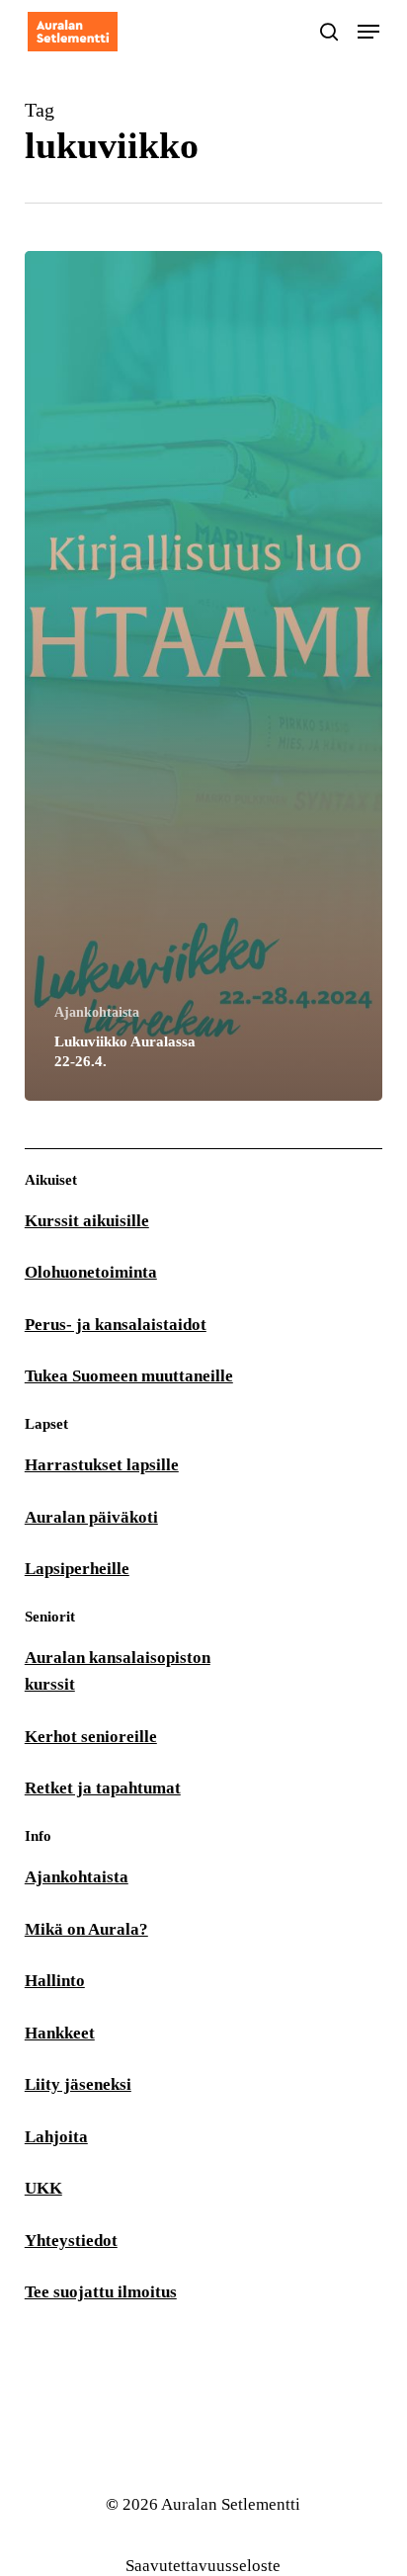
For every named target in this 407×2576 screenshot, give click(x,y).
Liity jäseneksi (78, 2084)
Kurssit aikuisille (87, 1221)
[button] (368, 32)
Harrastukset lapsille (102, 1465)
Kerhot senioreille (91, 1737)
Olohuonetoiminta (91, 1272)
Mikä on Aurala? (86, 1929)
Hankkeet (60, 2033)
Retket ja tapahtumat (103, 1788)
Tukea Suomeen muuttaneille (129, 1376)
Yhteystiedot (71, 2241)
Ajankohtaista (97, 1012)
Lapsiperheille (77, 1569)
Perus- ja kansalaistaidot (116, 1325)
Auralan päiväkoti (91, 1517)
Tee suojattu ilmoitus (101, 2292)
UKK (43, 2188)
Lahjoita (56, 2137)
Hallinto (55, 1981)
